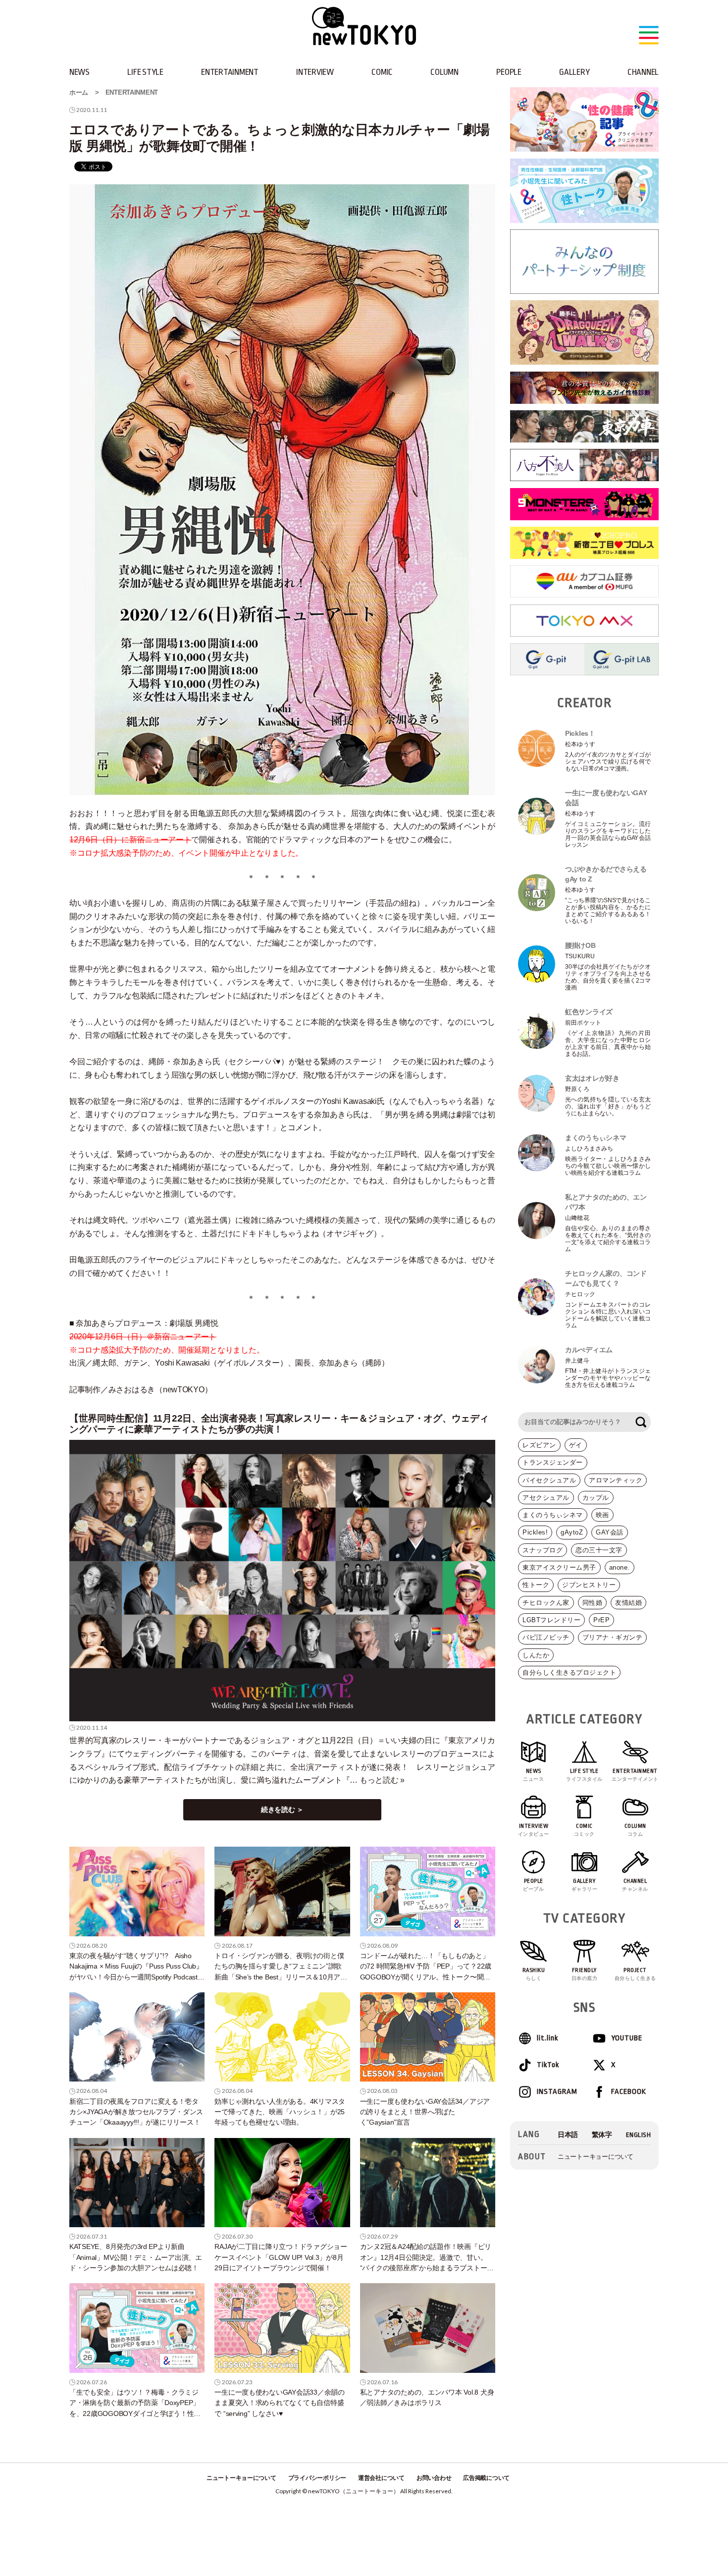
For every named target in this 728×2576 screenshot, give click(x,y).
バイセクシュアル (549, 1480)
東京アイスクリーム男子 (559, 1567)
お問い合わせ (434, 2478)
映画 (602, 1515)
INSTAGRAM (557, 2092)
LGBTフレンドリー (551, 1620)
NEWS (79, 72)
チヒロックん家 (546, 1603)
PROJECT (635, 1974)
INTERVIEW (315, 72)
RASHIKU (534, 1974)
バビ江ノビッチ (546, 1637)
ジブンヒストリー (589, 1585)
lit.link (547, 2038)
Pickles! (535, 1532)
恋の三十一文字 (599, 1550)
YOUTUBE (627, 2038)
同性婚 (593, 1603)
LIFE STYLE (145, 72)
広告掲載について (486, 2478)
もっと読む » (382, 1780)
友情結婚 (628, 1603)
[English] (639, 2135)
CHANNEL (643, 72)
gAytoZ (572, 1532)
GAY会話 (610, 1532)
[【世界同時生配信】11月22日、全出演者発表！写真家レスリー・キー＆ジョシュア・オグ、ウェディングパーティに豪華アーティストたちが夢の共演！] (282, 1581)
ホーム (79, 92)
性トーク (536, 1585)
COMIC (382, 72)
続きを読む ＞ (282, 1809)
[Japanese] (568, 2135)
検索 (641, 1422)
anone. (620, 1567)
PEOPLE (509, 72)
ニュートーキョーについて (596, 2157)
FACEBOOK (629, 2092)
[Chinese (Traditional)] (602, 2135)
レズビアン (539, 1445)
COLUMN (444, 72)
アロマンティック (616, 1480)
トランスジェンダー (553, 1462)
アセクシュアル (546, 1498)
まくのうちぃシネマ (553, 1515)
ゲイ (576, 1445)
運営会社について (381, 2478)
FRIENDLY (585, 1974)
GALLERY (574, 72)
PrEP (601, 1620)
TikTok (548, 2065)
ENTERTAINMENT (230, 72)
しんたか (536, 1655)
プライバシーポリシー (317, 2478)
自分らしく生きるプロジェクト (569, 1672)
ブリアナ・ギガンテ (613, 1637)
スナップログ (543, 1550)
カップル (596, 1498)
